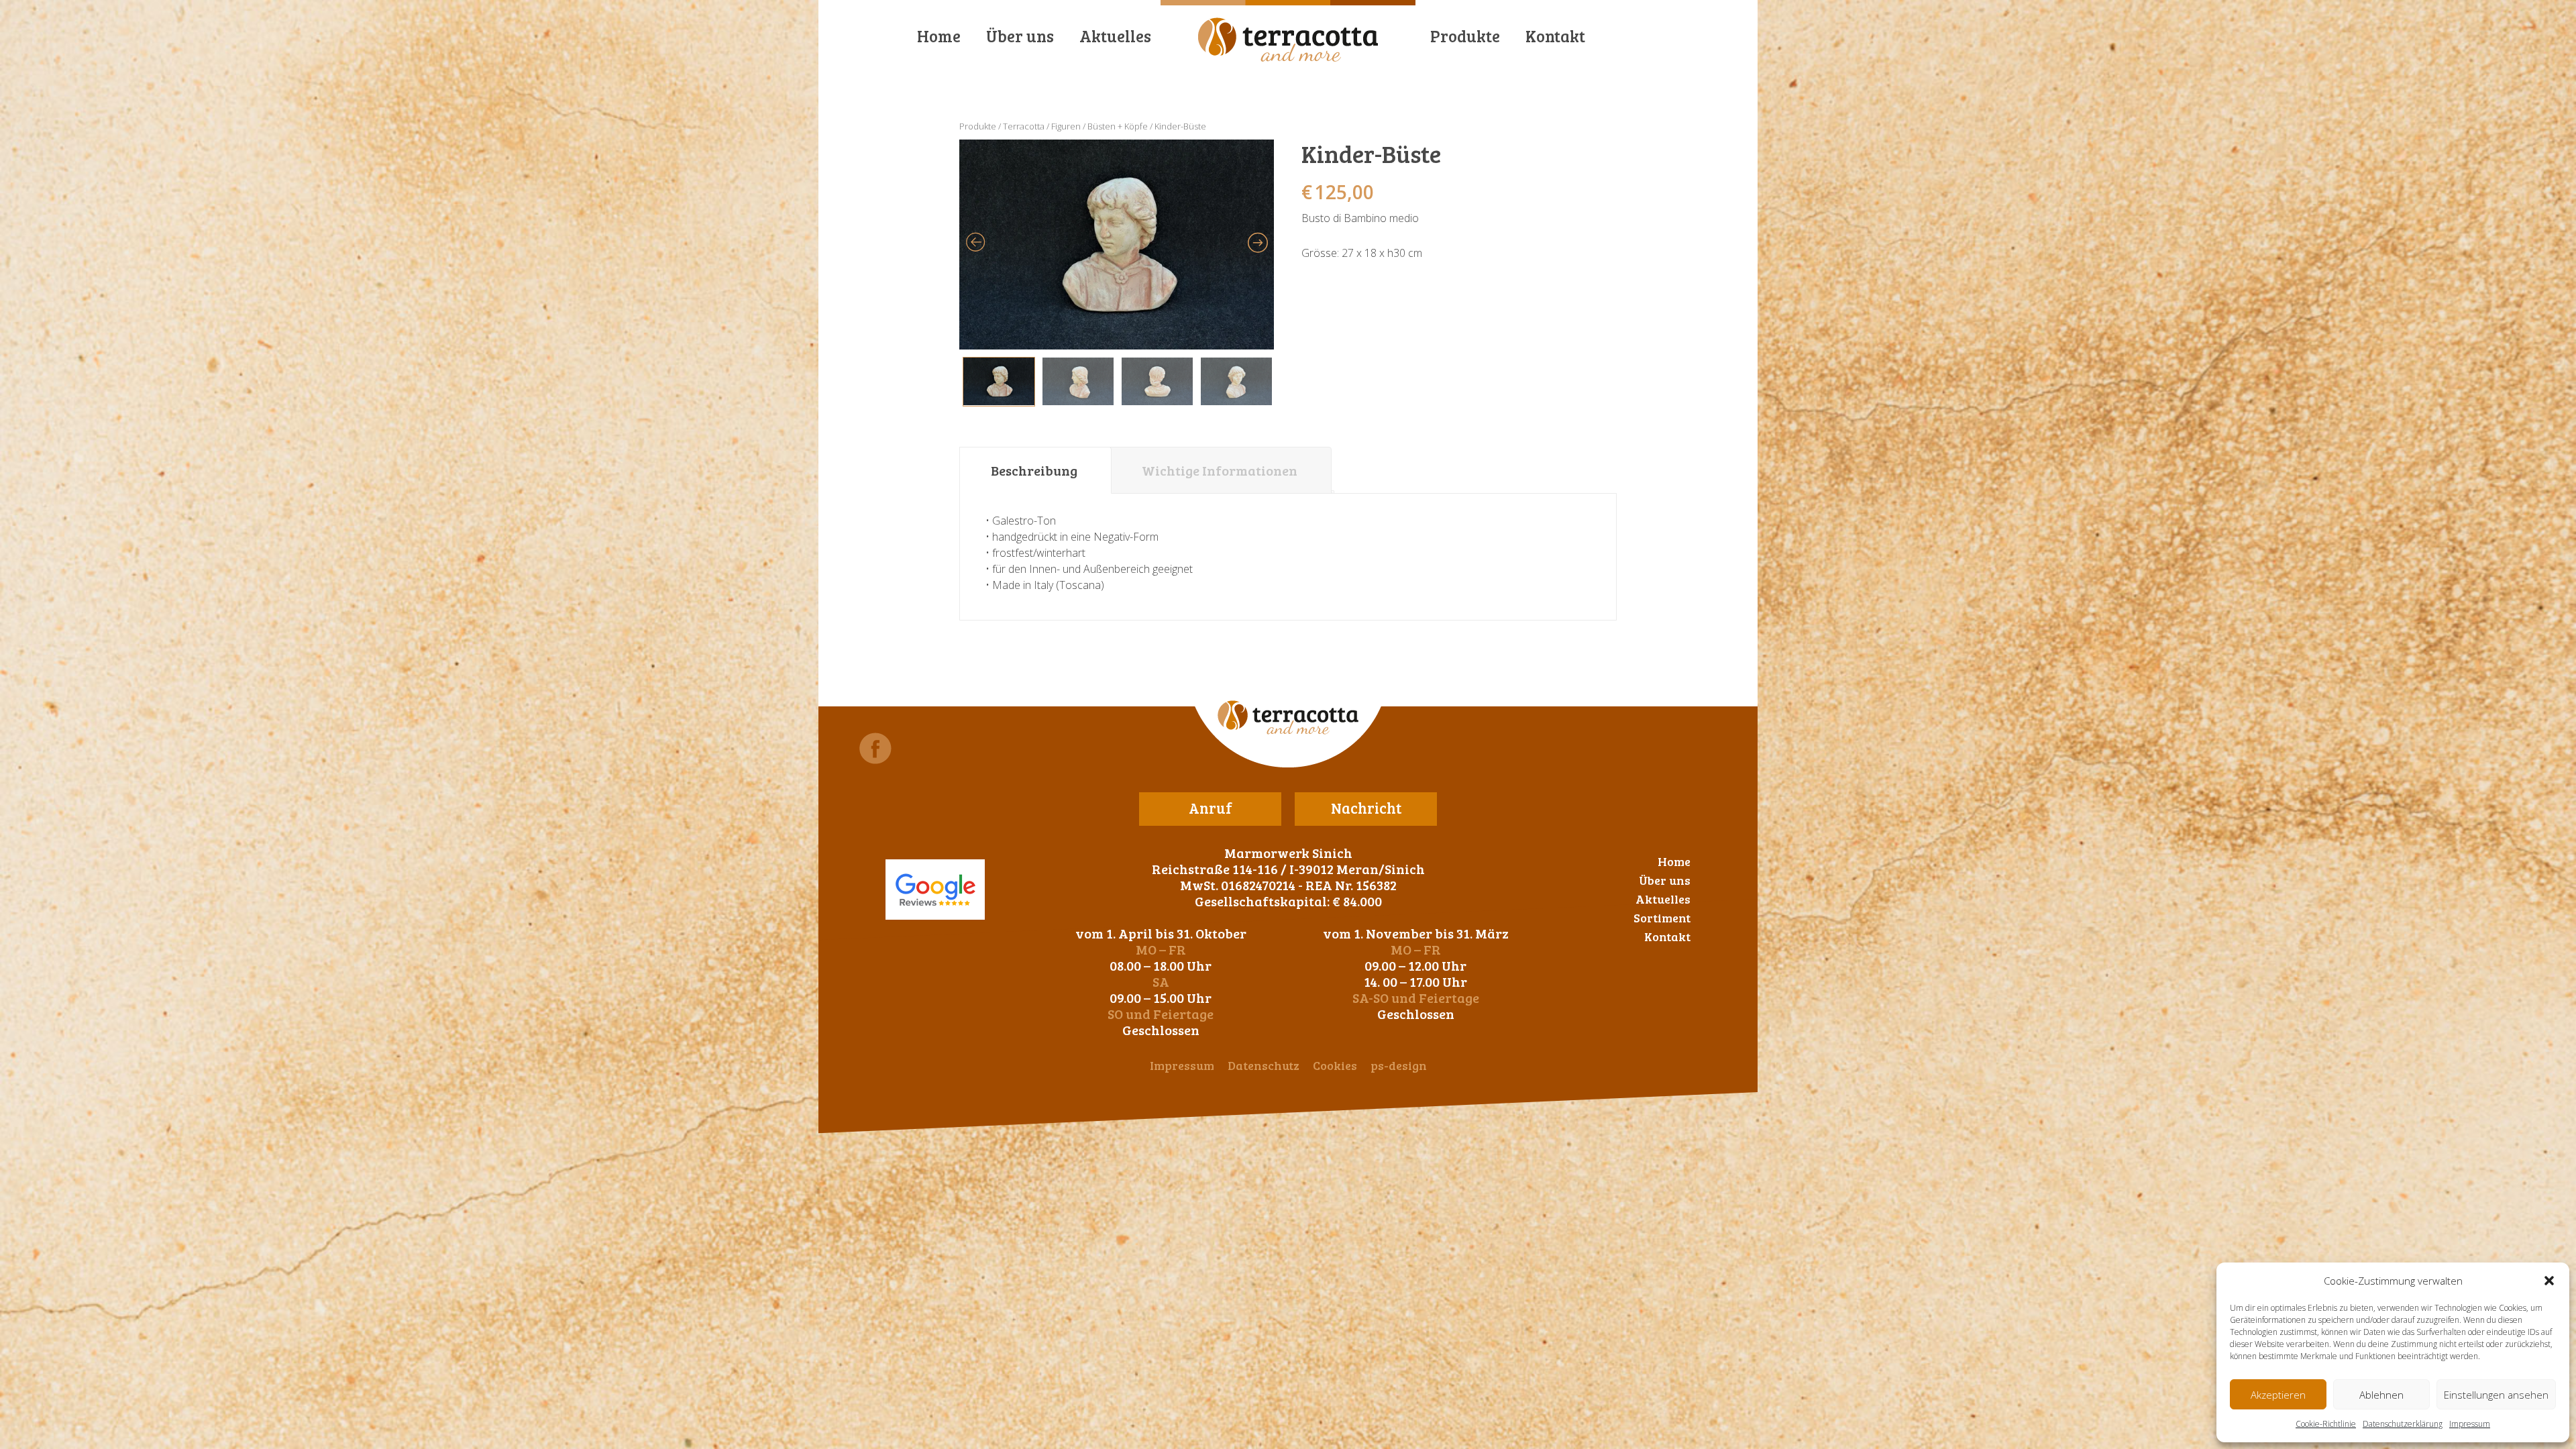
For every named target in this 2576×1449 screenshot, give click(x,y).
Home (939, 36)
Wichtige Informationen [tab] (1220, 470)
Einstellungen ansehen (2496, 1395)
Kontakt (1555, 36)
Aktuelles (1115, 36)
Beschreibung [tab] (1034, 470)
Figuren (1066, 126)
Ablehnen (2381, 1395)
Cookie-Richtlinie (2326, 1424)
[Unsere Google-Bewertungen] (935, 890)
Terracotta (1024, 126)
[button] (2549, 1281)
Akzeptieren (2278, 1395)
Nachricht (1366, 808)
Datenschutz (1264, 1065)
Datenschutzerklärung (2403, 1424)
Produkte (1465, 36)
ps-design (1399, 1065)
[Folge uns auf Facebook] (875, 748)
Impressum (2470, 1424)
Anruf (1211, 808)
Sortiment (1662, 918)
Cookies (1335, 1065)
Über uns (1020, 36)
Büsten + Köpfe (1118, 126)
